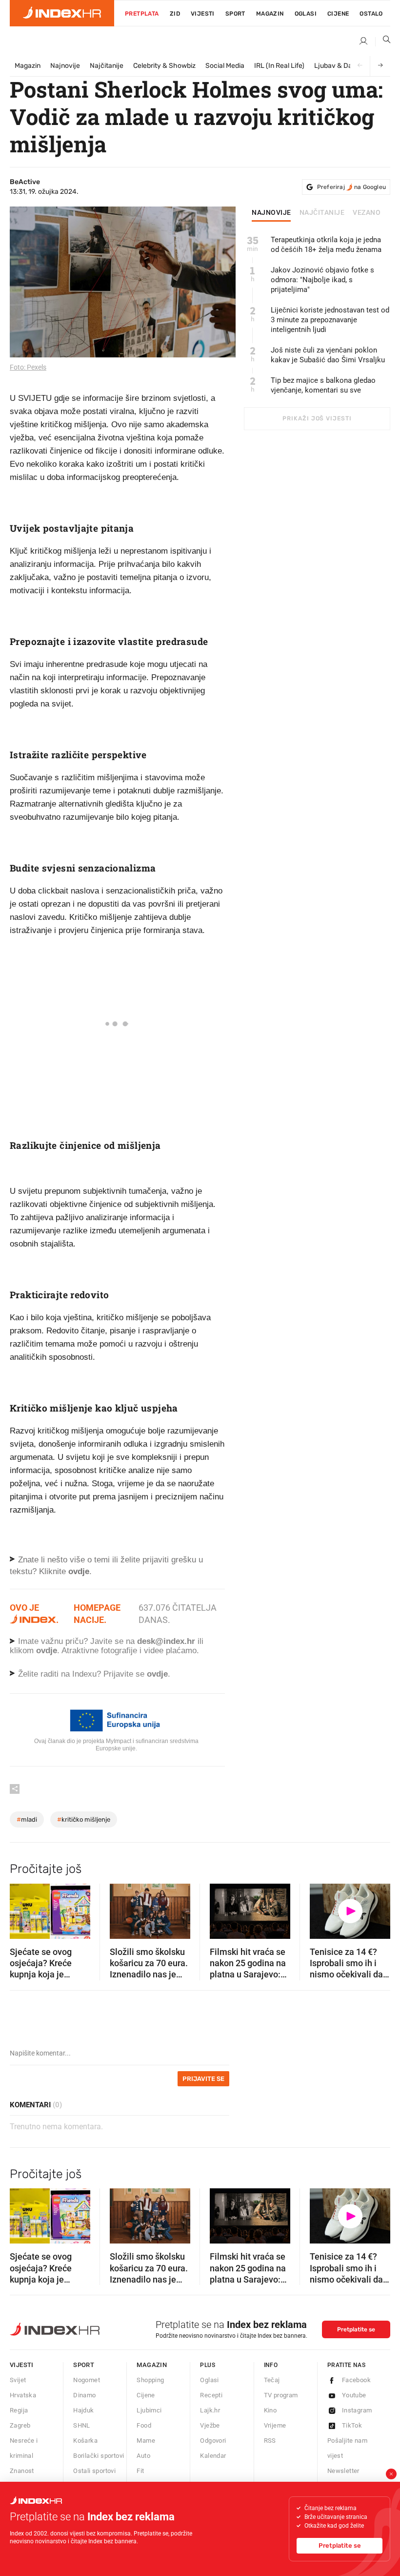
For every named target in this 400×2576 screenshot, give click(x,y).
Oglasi (306, 14)
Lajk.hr (210, 2410)
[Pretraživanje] (383, 42)
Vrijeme (275, 2425)
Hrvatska (23, 2395)
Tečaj (272, 2380)
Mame (146, 2441)
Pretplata (142, 14)
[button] (22, 1908)
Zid (175, 14)
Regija (19, 2410)
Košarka (85, 2441)
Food (144, 2425)
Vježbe (210, 2425)
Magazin (28, 66)
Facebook (356, 2380)
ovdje (47, 1651)
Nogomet (87, 2380)
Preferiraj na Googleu (351, 187)
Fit (140, 2471)
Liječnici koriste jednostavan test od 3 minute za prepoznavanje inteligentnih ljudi (330, 320)
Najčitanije (107, 66)
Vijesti (203, 14)
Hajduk (83, 2410)
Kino (270, 2410)
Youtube (354, 2395)
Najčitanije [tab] (322, 213)
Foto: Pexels (28, 367)
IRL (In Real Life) (279, 66)
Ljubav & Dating (339, 66)
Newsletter (343, 2471)
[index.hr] (62, 13)
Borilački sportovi (99, 2456)
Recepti (211, 2395)
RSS (270, 2441)
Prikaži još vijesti (317, 418)
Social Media (225, 66)
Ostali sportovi (94, 2471)
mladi (27, 1819)
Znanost (22, 2471)
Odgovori (213, 2441)
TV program (281, 2395)
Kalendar (213, 2456)
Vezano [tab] (367, 213)
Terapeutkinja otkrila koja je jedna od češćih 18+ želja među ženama (326, 245)
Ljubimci (149, 2410)
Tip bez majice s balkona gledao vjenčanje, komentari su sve (323, 385)
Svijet (18, 2380)
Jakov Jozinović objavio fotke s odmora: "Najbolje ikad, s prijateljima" (322, 280)
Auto (143, 2456)
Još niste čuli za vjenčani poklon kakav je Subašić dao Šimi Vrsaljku (328, 355)
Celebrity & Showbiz (164, 66)
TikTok (352, 2425)
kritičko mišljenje (84, 1819)
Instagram (357, 2410)
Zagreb (20, 2425)
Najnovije (65, 66)
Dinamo (84, 2395)
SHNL (82, 2425)
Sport (235, 14)
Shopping (150, 2380)
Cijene (338, 14)
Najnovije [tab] (271, 213)
